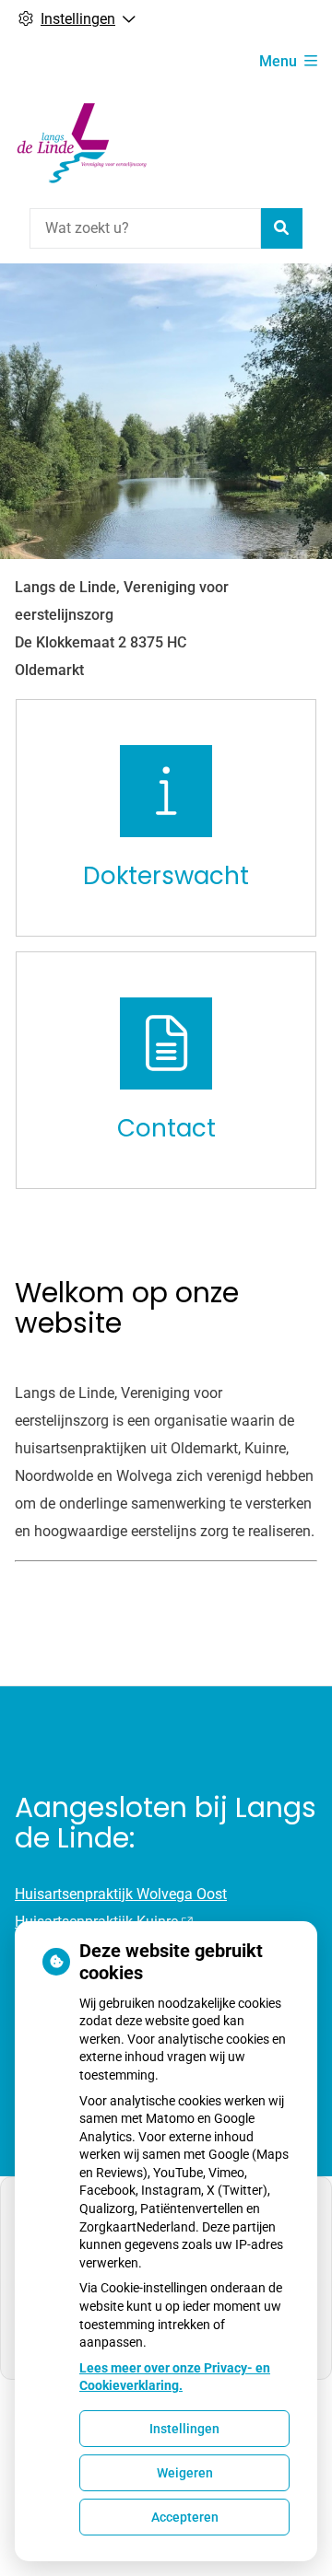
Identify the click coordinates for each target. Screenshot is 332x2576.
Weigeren (185, 2473)
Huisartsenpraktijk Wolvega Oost (121, 1894)
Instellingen (184, 2429)
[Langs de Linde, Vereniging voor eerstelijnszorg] (84, 143)
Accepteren (185, 2517)
